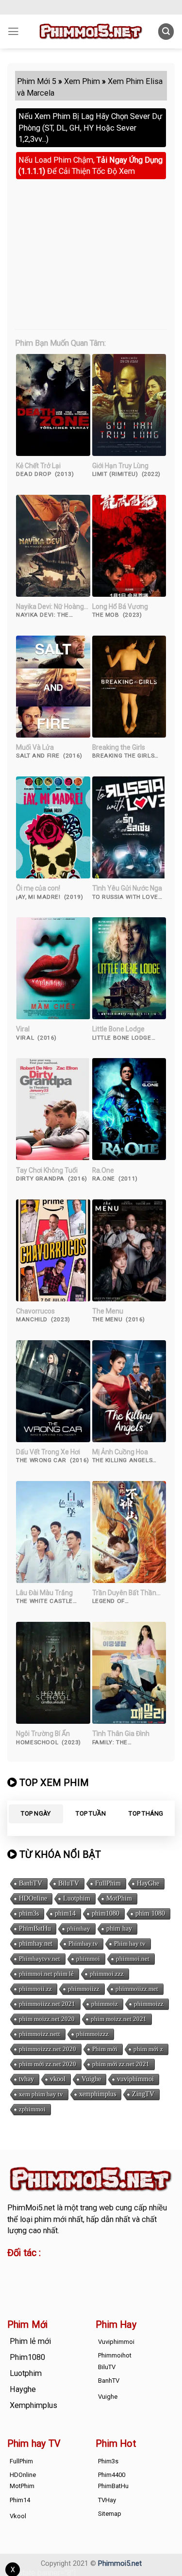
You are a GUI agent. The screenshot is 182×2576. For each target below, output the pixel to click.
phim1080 (106, 1913)
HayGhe (148, 1883)
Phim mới (105, 2049)
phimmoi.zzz (107, 1974)
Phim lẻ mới (30, 2341)
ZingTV (143, 2094)
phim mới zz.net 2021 (121, 2064)
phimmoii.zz (35, 1989)
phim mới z (148, 2049)
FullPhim (108, 1883)
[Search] (166, 31)
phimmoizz (149, 2004)
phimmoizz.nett (40, 2034)
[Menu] (13, 32)
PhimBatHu (35, 1928)
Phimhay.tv (83, 1944)
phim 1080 (150, 1913)
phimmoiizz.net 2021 (47, 2004)
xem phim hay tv (41, 2094)
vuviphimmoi (135, 2079)
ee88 (47, 2281)
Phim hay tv (130, 1944)
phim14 (65, 1913)
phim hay (119, 1928)
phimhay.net (36, 1944)
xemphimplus (98, 2094)
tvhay (26, 2079)
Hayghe (23, 2389)
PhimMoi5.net (31, 2208)
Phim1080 (27, 2357)
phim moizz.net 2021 (119, 2019)
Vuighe (91, 2079)
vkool (58, 2079)
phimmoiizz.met (137, 1989)
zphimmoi (32, 2109)
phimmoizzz (92, 2034)
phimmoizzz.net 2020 (48, 2049)
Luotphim (77, 1898)
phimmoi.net (133, 1959)
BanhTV (31, 1883)
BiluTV (69, 1883)
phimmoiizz (84, 1989)
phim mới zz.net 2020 (48, 2064)
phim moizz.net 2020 (47, 2019)
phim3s (29, 1913)
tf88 (14, 2269)
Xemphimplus (33, 2405)
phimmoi (88, 1959)
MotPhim (119, 1898)
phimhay (79, 1928)
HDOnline (33, 1898)
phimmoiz (105, 2004)
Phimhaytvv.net (40, 1959)
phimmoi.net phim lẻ (46, 1974)
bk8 (122, 2281)
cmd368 (86, 2269)
